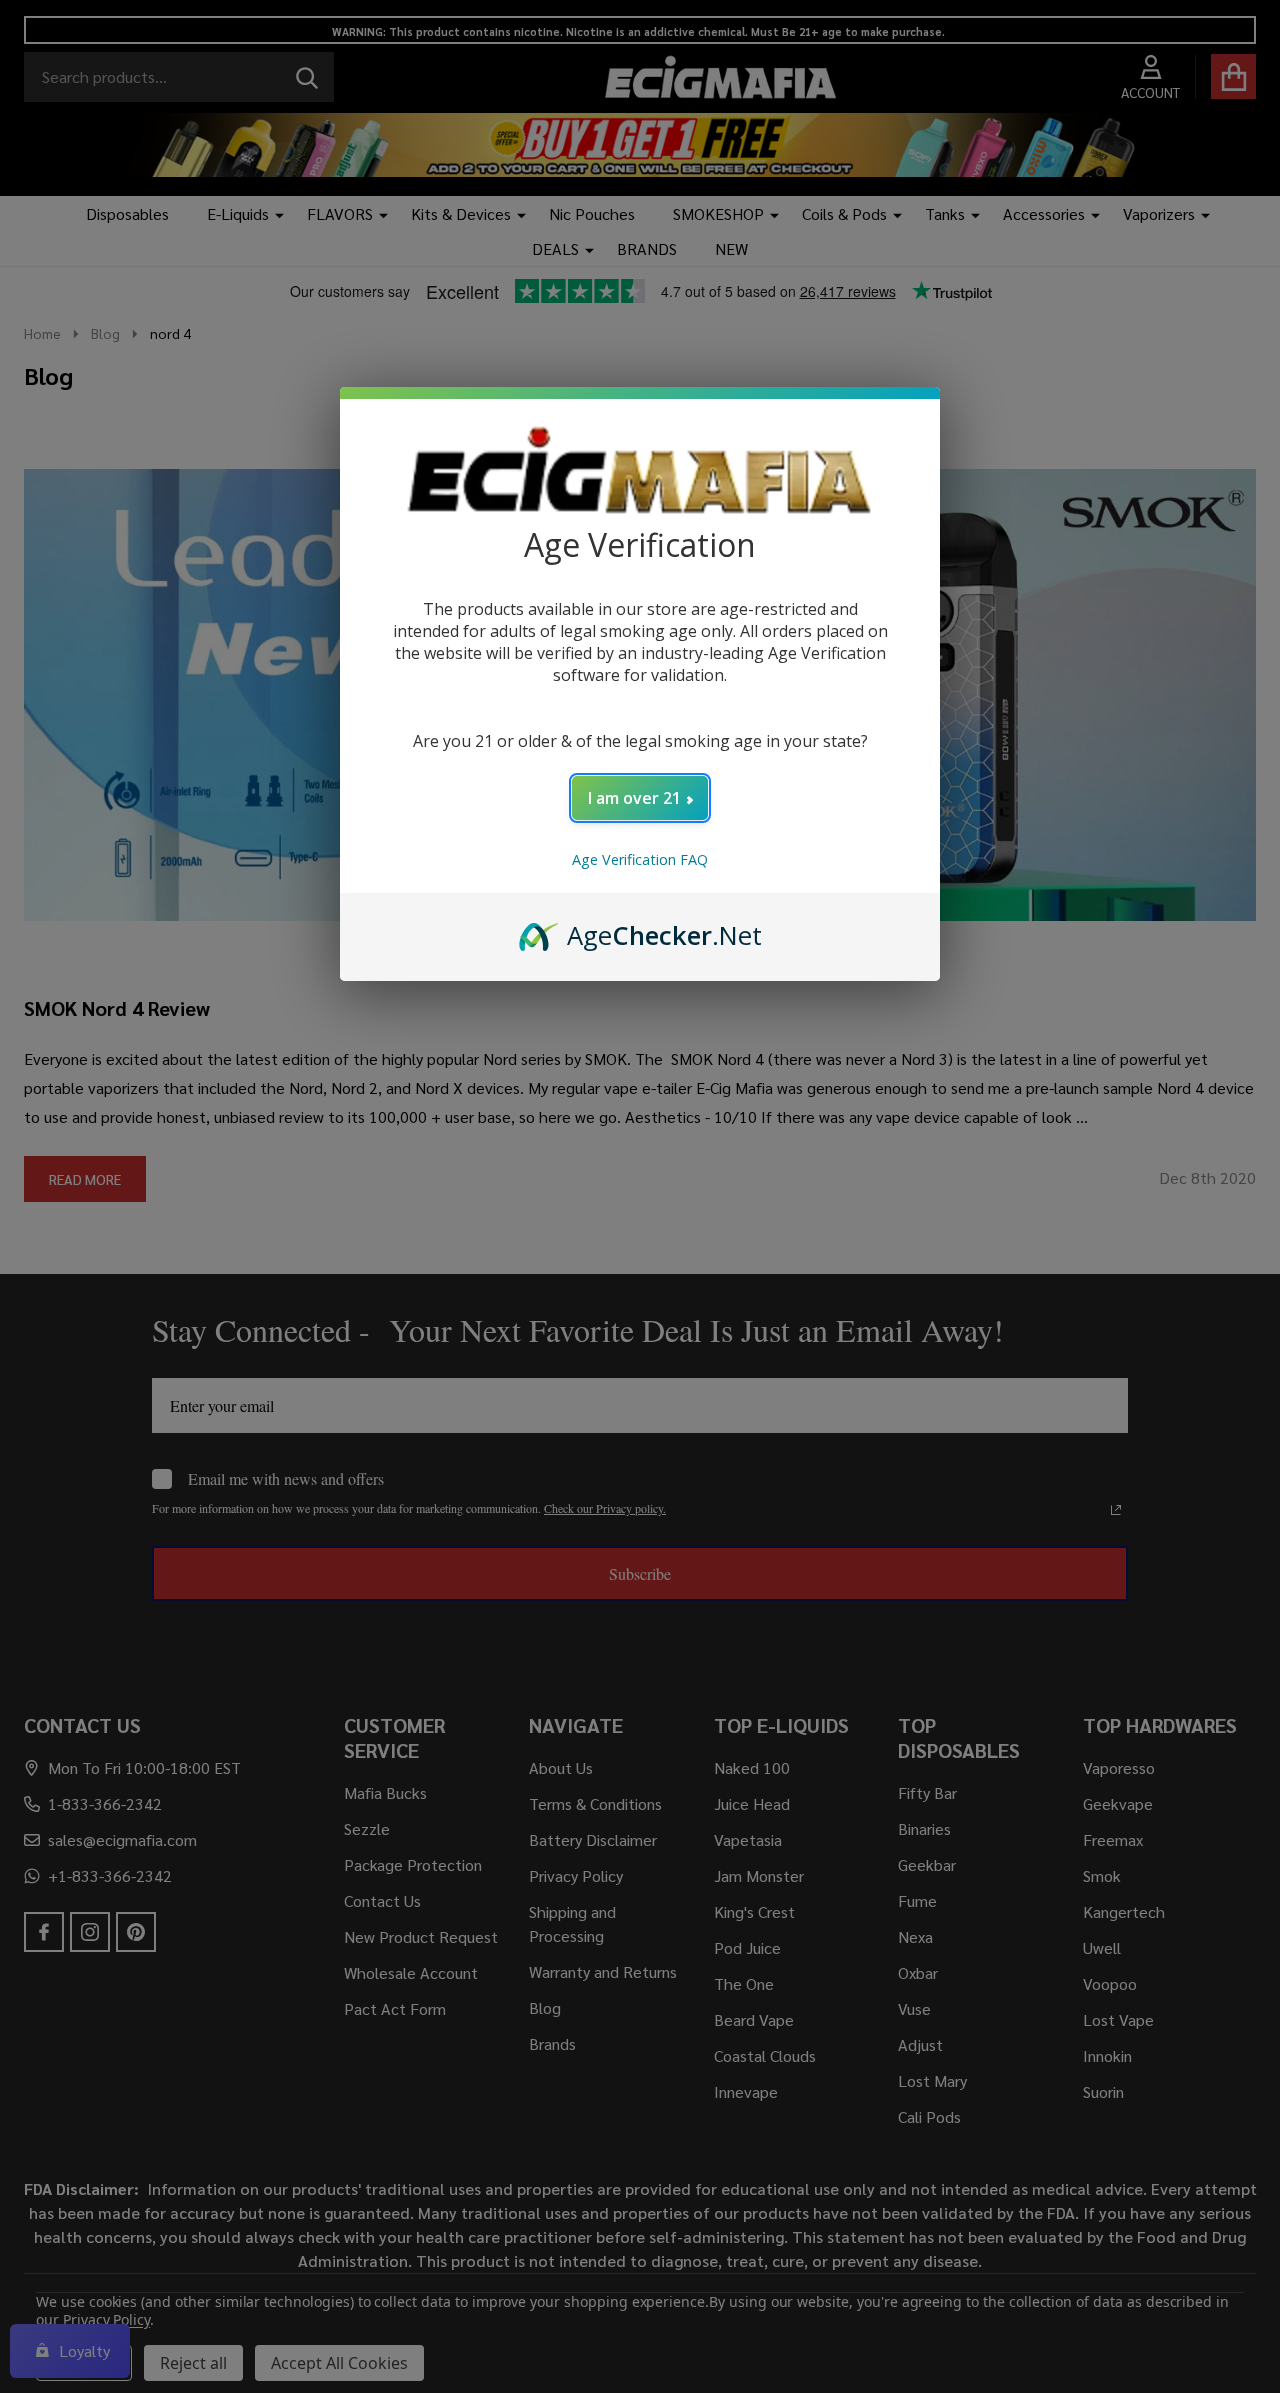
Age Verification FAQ (640, 859)
